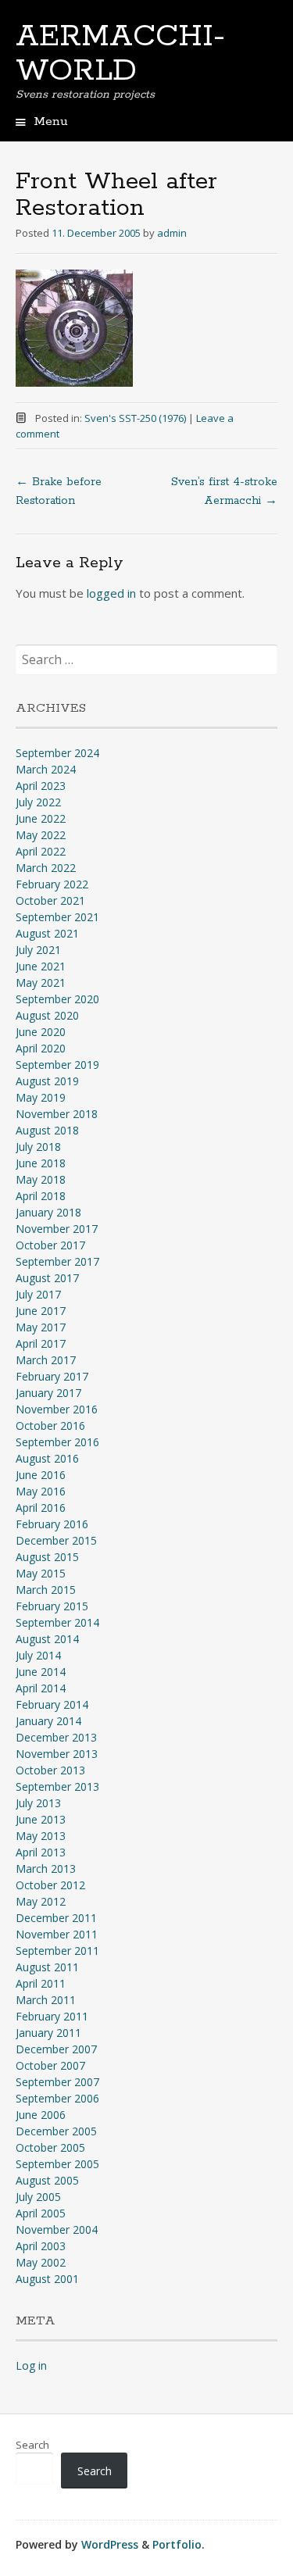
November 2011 (57, 1934)
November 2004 (57, 2229)
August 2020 (47, 1015)
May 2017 (41, 1327)
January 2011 (48, 2033)
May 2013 (41, 1836)
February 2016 (52, 1524)
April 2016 (41, 1508)
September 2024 (57, 753)
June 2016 (41, 1475)
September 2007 (57, 2082)
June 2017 (41, 1311)
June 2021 (41, 966)
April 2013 (41, 1852)
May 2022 (41, 835)
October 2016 (50, 1426)
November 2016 (57, 1409)
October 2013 (50, 1770)
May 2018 (41, 1179)
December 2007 (56, 2049)
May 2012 (41, 1901)
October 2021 (50, 900)
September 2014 (57, 1622)
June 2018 (41, 1163)
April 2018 (41, 1196)
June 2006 (41, 2115)
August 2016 (47, 1458)
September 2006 (57, 2098)
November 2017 (57, 1229)
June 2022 (41, 818)
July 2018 (38, 1147)
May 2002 (41, 2262)
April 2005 (41, 2213)
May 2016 (41, 1491)
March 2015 (46, 1590)
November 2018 (57, 1114)
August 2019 (47, 1081)
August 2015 (47, 1557)
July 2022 (38, 802)
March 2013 (46, 1869)
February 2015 (52, 1606)
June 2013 (41, 1819)
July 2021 (38, 950)
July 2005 (38, 2197)
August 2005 (47, 2180)
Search (32, 2445)
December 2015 (56, 1540)
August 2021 (47, 933)
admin (172, 233)
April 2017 (41, 1343)
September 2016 (57, 1442)
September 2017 (57, 1261)
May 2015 (41, 1573)
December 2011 (56, 1918)
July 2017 (38, 1294)
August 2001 (47, 2279)
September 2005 (57, 2164)
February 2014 (52, 1704)
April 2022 (41, 851)
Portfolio (177, 2544)
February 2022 (52, 884)
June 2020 (41, 1032)
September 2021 (57, 917)
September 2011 (57, 1951)
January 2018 (48, 1212)
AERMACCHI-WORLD (120, 54)
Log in (31, 2365)
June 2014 (41, 1672)
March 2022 (46, 868)
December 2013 (56, 1737)
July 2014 (38, 1655)
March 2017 (46, 1360)
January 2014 (48, 1721)
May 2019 (41, 1097)
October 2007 (50, 2065)
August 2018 (47, 1130)
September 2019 (57, 1065)
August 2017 (47, 1278)
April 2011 (41, 1983)
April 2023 (41, 786)
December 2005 (56, 2131)
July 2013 (38, 1803)
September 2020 (57, 999)
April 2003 (41, 2246)
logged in (111, 593)
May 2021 (41, 983)
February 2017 (52, 1376)
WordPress (110, 2544)
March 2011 (46, 2000)
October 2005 (50, 2147)
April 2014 (41, 1688)
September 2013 (57, 1786)
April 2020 (41, 1048)
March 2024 (46, 769)
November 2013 (57, 1754)
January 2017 (48, 1393)
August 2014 (47, 1639)
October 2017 (50, 1245)
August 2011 (47, 1967)
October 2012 (50, 1885)
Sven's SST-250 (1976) (135, 418)
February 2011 (52, 2016)
